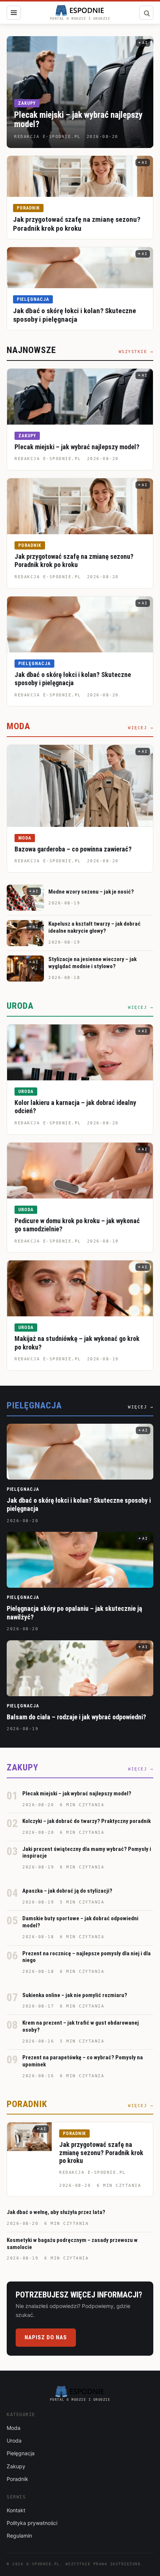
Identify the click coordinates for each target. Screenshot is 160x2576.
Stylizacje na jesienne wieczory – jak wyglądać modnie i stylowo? (92, 963)
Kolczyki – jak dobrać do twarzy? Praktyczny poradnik (87, 1821)
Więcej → (141, 728)
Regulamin (19, 2536)
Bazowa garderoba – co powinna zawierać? (73, 849)
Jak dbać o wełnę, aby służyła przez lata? (56, 2212)
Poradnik (28, 208)
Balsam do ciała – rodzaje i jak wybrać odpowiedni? (76, 1717)
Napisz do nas (46, 2337)
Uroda (26, 1092)
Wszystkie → (136, 352)
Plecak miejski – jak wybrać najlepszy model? (78, 120)
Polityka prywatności (32, 2523)
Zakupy (27, 103)
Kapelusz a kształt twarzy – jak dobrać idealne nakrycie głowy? (95, 927)
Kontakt (16, 2510)
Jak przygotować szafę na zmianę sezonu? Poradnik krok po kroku (77, 224)
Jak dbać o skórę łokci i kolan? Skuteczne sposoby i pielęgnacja (75, 315)
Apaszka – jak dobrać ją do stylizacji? (67, 1891)
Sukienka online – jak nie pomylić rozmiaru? (75, 1995)
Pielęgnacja (33, 299)
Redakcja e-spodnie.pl (48, 459)
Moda (25, 838)
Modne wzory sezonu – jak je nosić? (91, 892)
